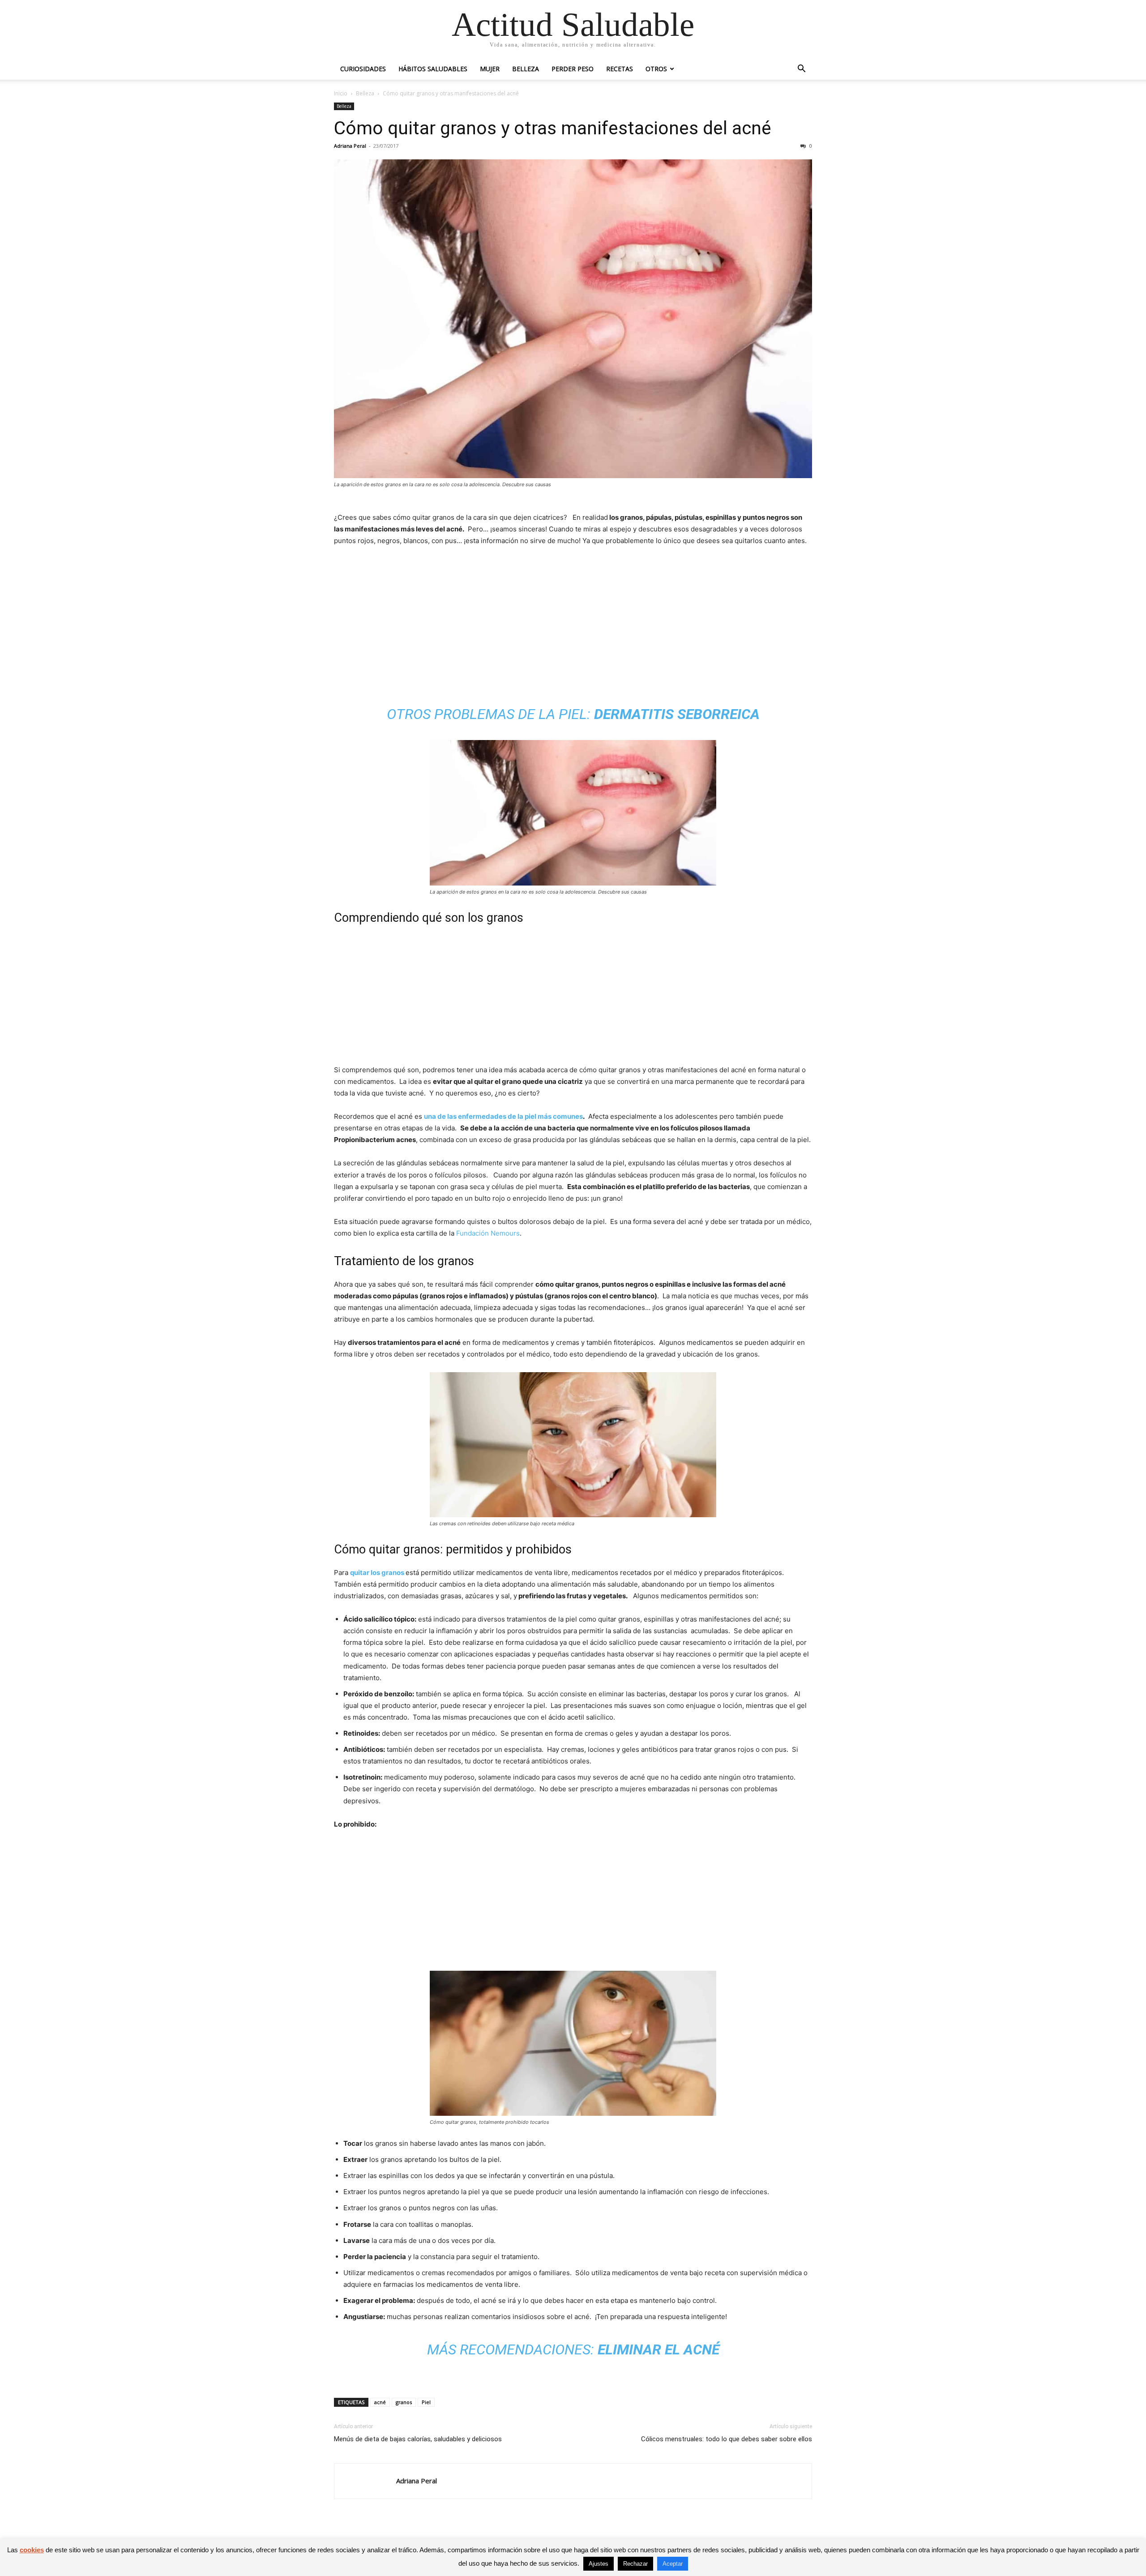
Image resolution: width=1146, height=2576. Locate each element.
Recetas (620, 69)
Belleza (526, 69)
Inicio (341, 93)
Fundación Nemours (488, 1233)
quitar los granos (377, 1573)
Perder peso (573, 69)
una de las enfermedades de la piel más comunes (503, 1116)
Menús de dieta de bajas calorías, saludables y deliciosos (418, 2439)
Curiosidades (363, 69)
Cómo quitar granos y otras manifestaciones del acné (553, 128)
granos (404, 2402)
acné (380, 2402)
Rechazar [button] (635, 2564)
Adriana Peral (350, 146)
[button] (801, 70)
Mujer (490, 69)
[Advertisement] (573, 621)
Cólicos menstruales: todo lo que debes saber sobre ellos (727, 2439)
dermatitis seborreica (677, 714)
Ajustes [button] (599, 2564)
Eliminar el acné (659, 2349)
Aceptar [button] (673, 2564)
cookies (32, 2550)
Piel (426, 2402)
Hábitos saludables (433, 69)
